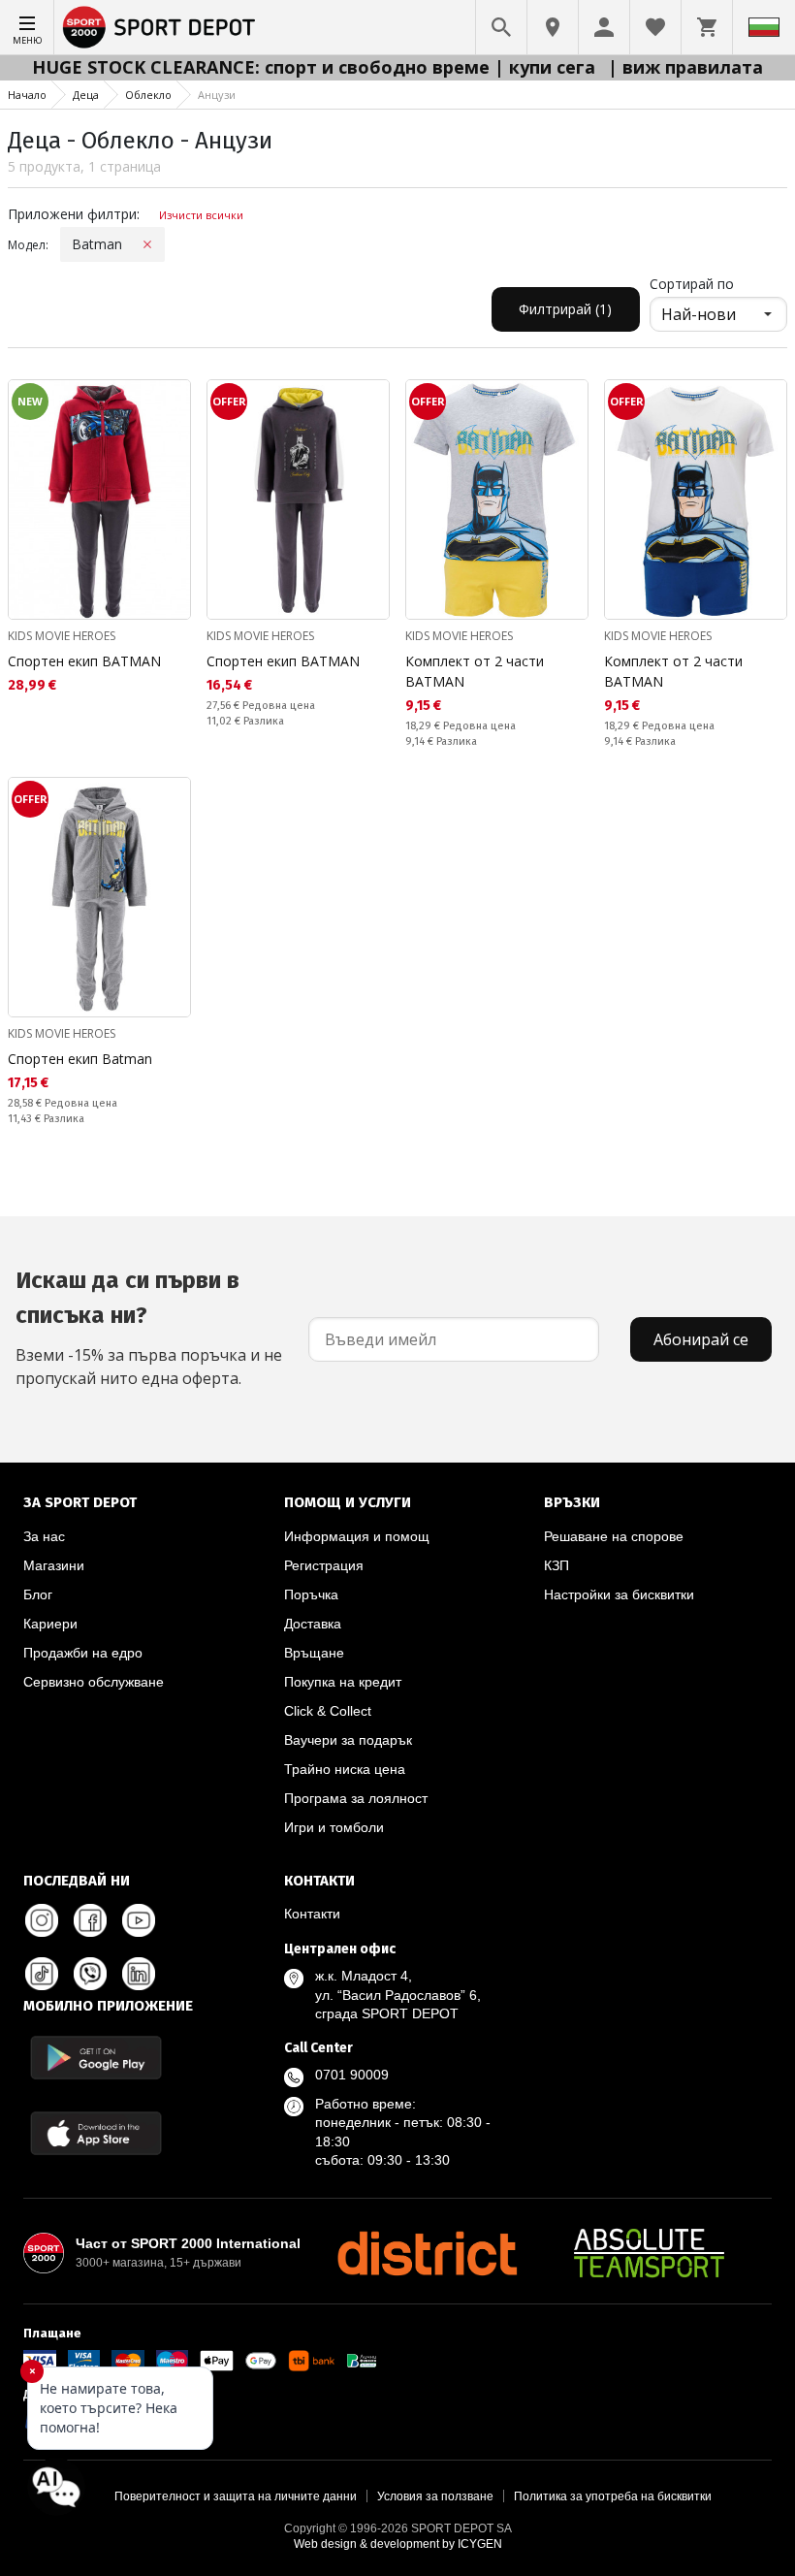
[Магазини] (553, 27)
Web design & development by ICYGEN (398, 2544)
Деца (86, 95)
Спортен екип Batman (80, 1059)
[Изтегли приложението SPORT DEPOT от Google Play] (96, 2058)
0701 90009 (352, 2075)
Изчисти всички (201, 215)
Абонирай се (701, 1339)
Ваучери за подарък (348, 1740)
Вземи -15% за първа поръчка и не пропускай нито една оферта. (149, 1328)
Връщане (314, 1653)
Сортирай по (692, 284)
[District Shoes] (427, 2253)
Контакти (312, 1914)
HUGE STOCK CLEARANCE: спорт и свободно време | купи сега (316, 67)
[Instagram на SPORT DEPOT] (42, 1920)
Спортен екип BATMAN (84, 661)
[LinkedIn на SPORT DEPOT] (139, 1974)
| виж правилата (685, 67)
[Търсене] (501, 27)
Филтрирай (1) (565, 309)
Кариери (50, 1624)
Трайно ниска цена (345, 1769)
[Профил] (604, 27)
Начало (27, 95)
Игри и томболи (334, 1827)
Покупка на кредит (343, 1682)
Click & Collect (328, 1711)
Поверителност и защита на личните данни (236, 2496)
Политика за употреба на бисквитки (613, 2496)
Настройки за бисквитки (619, 1594)
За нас (44, 1536)
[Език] (764, 27)
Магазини (54, 1565)
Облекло (148, 95)
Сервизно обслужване (94, 1682)
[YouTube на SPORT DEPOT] (139, 1920)
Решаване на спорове (614, 1536)
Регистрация (324, 1565)
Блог (38, 1594)
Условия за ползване (435, 2496)
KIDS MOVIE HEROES (62, 636)
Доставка (313, 1624)
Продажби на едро (83, 1653)
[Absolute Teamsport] (650, 2253)
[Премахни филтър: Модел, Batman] (147, 244)
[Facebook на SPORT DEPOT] (90, 1920)
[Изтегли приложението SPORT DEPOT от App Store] (96, 2133)
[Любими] (655, 27)
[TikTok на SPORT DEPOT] (42, 1974)
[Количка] (707, 27)
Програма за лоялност (356, 1798)
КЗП (556, 1565)
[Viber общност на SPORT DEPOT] (90, 1974)
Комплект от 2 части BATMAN (475, 671)
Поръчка (311, 1594)
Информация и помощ (357, 1536)
